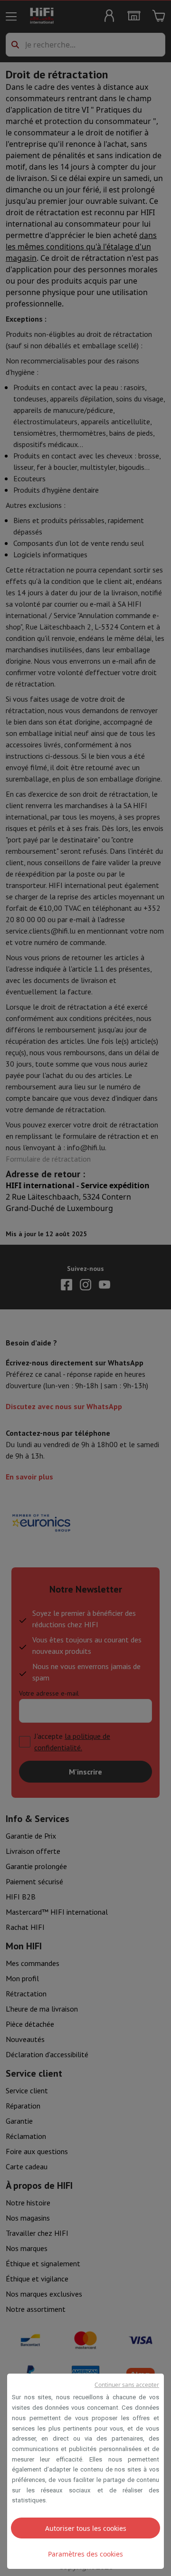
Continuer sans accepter (127, 2385)
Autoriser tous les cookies (86, 2528)
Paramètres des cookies (85, 2554)
